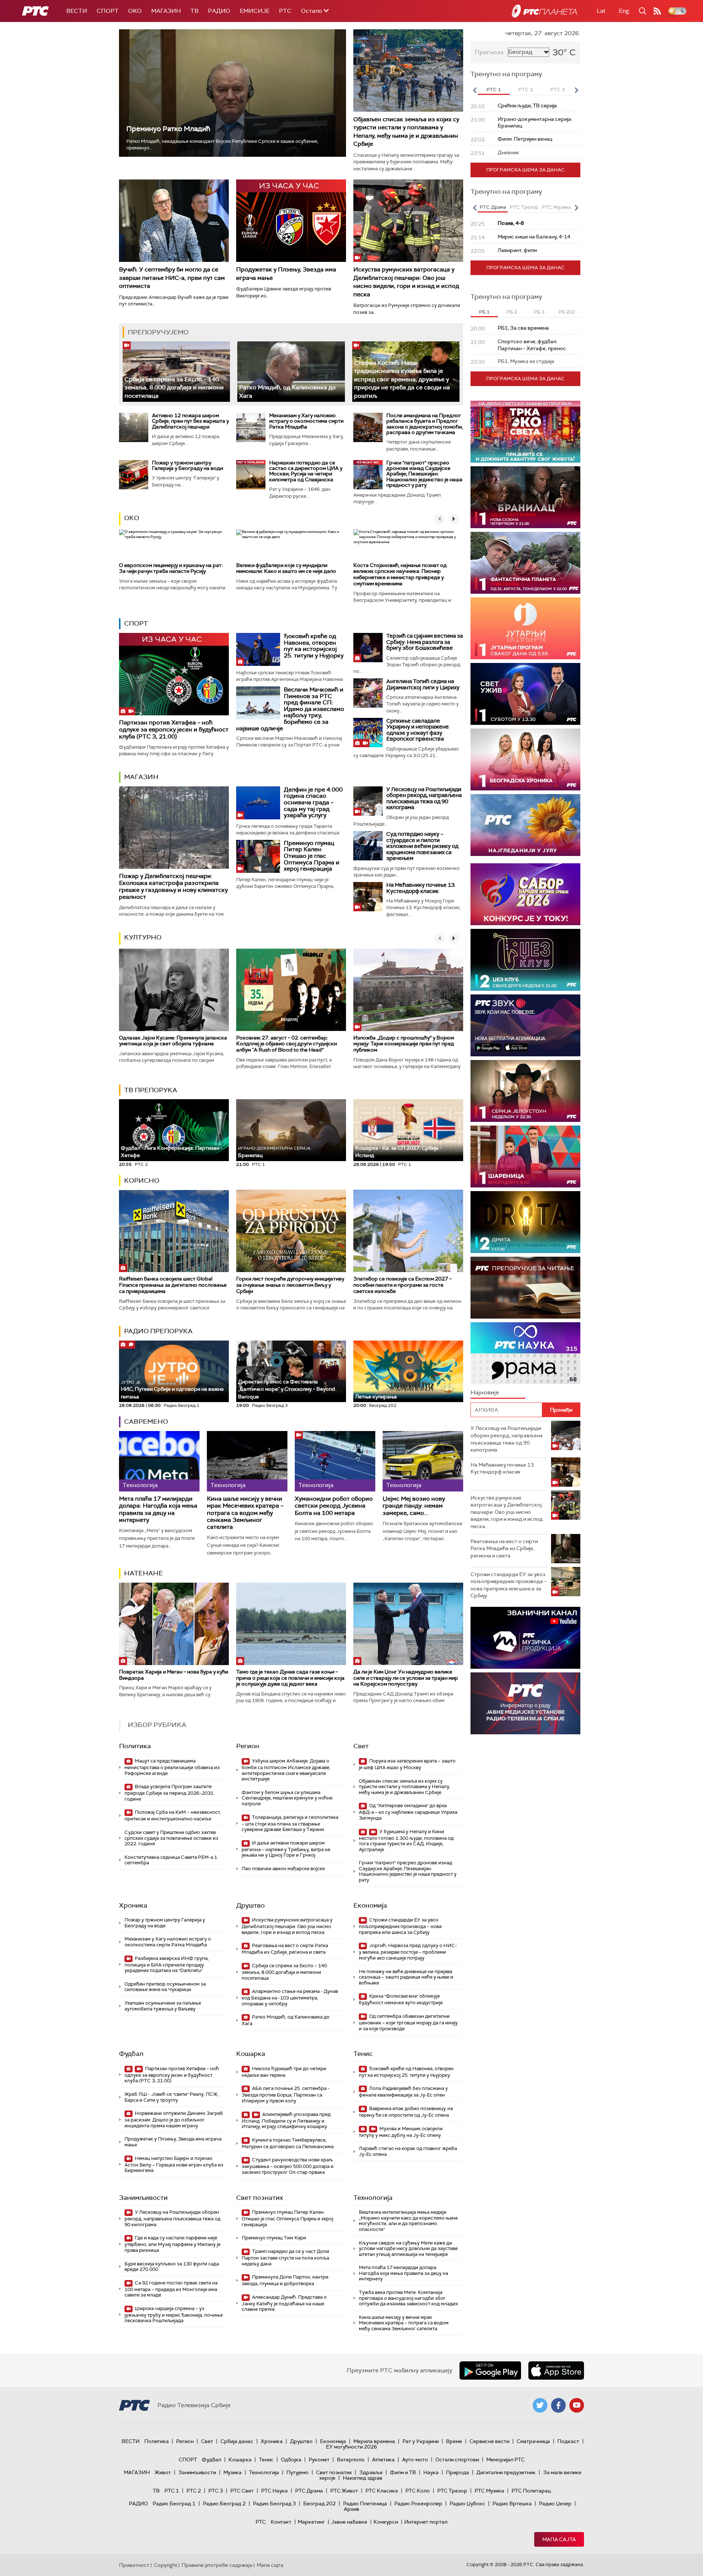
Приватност (134, 2565)
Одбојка (291, 2460)
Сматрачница (533, 2441)
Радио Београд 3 (274, 2503)
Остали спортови (457, 2460)
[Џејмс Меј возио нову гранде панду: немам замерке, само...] (423, 1461)
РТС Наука (274, 2491)
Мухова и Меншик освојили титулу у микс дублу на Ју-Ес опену (401, 2132)
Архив (351, 2509)
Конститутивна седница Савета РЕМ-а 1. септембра (171, 1860)
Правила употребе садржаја (217, 2565)
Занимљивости (143, 2198)
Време (454, 2441)
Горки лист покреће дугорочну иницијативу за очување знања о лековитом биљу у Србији (290, 1285)
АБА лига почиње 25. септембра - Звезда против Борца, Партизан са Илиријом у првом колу (286, 2095)
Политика (135, 1746)
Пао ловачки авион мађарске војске (283, 1869)
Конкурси (386, 2522)
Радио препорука (158, 1331)
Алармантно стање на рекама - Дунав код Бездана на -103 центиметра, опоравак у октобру (290, 1997)
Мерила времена (374, 2441)
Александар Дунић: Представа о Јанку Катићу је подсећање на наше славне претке (284, 2303)
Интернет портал (426, 2522)
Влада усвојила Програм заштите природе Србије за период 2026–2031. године (170, 1793)
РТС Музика (489, 2491)
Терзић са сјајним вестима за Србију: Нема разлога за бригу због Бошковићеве (425, 642)
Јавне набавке (349, 2522)
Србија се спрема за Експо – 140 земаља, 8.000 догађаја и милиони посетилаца (174, 388)
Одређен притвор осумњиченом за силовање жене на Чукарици (165, 1987)
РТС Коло (418, 2491)
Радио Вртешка (512, 2503)
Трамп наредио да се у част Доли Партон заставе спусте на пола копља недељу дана (285, 2258)
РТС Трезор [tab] (524, 207)
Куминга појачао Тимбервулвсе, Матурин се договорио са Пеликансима (288, 2143)
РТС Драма (309, 2491)
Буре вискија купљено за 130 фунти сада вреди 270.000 (172, 2267)
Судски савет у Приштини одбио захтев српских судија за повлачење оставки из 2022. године (171, 1838)
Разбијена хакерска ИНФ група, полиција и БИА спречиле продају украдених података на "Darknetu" (167, 1965)
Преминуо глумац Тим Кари (274, 2238)
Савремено (146, 1422)
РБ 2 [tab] (512, 312)
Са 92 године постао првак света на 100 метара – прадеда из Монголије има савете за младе (171, 2289)
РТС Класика (382, 2491)
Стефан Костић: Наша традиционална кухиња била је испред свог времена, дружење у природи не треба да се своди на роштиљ (402, 379)
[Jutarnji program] (525, 628)
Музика (233, 2472)
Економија (370, 1905)
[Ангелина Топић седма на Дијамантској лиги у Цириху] (368, 693)
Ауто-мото (415, 2460)
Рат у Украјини (421, 2441)
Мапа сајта (559, 2539)
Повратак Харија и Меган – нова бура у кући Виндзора (174, 1675)
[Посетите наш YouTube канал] (577, 2405)
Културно (143, 937)
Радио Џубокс (467, 2503)
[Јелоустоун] (525, 1091)
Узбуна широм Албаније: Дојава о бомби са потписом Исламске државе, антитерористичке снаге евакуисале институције (286, 1770)
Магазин (166, 11)
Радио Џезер (555, 2503)
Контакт (281, 2522)
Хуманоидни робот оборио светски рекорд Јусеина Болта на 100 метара (334, 1506)
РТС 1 (172, 2491)
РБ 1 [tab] (484, 312)
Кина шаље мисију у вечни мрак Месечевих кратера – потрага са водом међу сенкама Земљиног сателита (245, 1513)
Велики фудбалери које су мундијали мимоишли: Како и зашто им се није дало (286, 568)
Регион (248, 1746)
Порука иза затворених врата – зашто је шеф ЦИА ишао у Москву (407, 1764)
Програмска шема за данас (525, 170)
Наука (431, 2472)
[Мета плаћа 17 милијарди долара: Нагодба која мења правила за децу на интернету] (159, 1461)
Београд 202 (319, 2503)
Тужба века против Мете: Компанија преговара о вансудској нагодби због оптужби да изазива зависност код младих (408, 2298)
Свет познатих (260, 2198)
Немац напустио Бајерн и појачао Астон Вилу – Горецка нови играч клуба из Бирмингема (174, 2164)
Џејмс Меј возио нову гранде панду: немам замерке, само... (414, 1506)
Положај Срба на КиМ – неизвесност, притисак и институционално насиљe (173, 1815)
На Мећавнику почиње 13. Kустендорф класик (421, 888)
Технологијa (373, 2198)
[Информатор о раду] (525, 1703)
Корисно (142, 1180)
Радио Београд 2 (224, 2503)
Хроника (133, 1905)
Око (132, 518)
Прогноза (489, 52)
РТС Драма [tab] (493, 207)
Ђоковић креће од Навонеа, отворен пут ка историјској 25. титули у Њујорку (314, 646)
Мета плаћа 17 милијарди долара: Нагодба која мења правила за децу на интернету (158, 1509)
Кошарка (251, 2054)
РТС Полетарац (531, 2491)
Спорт (108, 11)
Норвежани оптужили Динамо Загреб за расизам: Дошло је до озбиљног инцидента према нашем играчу (174, 2119)
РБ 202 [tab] (567, 312)
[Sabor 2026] (525, 894)
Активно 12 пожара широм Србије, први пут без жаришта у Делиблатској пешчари (190, 421)
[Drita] (525, 1222)
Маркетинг (311, 2522)
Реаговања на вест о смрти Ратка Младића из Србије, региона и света (285, 1949)
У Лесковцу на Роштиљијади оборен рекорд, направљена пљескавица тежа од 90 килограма (424, 798)
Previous (475, 90)
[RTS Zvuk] (525, 1025)
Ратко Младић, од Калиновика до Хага (286, 2020)
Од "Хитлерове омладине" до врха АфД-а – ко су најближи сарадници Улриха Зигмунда (408, 1812)
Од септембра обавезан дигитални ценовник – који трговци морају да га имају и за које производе (408, 2022)
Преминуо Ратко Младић (168, 129)
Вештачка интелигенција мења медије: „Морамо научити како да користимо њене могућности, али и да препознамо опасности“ (408, 2221)
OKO (135, 11)
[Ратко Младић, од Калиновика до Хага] (291, 372)
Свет (361, 1746)
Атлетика (383, 2460)
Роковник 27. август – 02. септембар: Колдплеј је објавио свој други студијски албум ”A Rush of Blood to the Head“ (287, 1044)
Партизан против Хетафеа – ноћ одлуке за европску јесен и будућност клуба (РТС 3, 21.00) (174, 729)
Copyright (165, 2565)
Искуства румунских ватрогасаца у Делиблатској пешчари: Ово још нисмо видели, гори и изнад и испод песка (406, 282)
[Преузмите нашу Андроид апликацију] (490, 2371)
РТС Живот (344, 2491)
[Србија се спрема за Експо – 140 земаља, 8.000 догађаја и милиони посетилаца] (176, 372)
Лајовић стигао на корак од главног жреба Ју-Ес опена (408, 2151)
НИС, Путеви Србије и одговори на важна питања (172, 1390)
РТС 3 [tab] (557, 90)
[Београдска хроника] (525, 759)
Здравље (371, 2472)
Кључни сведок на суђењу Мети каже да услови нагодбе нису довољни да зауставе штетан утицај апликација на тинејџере (408, 2249)
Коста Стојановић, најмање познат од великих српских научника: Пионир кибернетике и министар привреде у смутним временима (400, 574)
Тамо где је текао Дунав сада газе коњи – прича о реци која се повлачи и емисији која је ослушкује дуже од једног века (290, 1678)
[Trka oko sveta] (525, 432)
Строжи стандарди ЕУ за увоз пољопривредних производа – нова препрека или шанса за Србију (400, 1926)
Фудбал (131, 2054)
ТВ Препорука (151, 1090)
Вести (77, 11)
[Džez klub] (525, 960)
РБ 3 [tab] (539, 312)
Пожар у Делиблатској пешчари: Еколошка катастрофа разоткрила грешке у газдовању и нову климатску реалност (173, 887)
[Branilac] (525, 497)
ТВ (194, 11)
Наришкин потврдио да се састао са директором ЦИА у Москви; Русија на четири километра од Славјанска (306, 471)
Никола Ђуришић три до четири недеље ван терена (284, 2072)
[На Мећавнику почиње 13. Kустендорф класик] (368, 897)
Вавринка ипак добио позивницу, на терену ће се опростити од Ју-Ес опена (406, 2112)
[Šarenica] (525, 1157)
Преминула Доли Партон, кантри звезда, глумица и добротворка (285, 2280)
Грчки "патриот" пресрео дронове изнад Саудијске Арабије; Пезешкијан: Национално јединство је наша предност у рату (424, 474)
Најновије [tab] (485, 1392)
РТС (285, 11)
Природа (457, 2472)
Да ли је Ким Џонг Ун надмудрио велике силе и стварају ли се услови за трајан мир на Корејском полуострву (406, 1678)
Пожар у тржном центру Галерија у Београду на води (187, 465)
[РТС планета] (544, 11)
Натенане (144, 1573)
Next (576, 90)
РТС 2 (194, 2491)
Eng (624, 11)
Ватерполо (351, 2460)
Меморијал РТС (505, 2460)
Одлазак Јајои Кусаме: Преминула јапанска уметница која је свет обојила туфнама (173, 1041)
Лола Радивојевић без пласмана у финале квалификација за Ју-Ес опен (403, 2092)
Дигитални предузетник (506, 2472)
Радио (219, 11)
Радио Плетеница (365, 2503)
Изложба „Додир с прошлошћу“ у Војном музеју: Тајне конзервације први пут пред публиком (404, 1044)
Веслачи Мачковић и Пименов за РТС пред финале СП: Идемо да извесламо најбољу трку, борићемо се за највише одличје (290, 709)
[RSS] (657, 11)
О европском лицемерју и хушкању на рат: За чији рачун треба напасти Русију (171, 568)
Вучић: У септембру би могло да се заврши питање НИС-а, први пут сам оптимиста (172, 278)
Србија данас (237, 2441)
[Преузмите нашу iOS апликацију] (556, 2371)
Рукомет (319, 2460)
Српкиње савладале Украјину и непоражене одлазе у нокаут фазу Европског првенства (418, 730)
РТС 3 (216, 2491)
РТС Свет (242, 2491)
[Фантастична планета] (525, 563)
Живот (163, 2472)
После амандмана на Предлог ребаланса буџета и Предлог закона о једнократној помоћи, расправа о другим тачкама (425, 424)
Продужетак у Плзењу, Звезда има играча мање (173, 2142)
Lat (601, 11)
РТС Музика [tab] (556, 207)
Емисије (255, 11)
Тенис (363, 2054)
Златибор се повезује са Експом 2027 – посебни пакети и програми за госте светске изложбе (403, 1285)
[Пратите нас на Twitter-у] (540, 2405)
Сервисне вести (489, 2441)
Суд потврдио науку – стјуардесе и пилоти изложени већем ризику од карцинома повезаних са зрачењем (422, 846)
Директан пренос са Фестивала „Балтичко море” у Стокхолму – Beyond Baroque (287, 1389)
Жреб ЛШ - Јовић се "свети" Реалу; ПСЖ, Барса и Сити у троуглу (172, 2097)
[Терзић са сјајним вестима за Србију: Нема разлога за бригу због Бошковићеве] (368, 648)
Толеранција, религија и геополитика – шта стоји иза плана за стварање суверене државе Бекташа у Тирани (290, 1823)
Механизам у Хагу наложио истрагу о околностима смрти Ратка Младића (306, 421)
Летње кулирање (376, 1397)
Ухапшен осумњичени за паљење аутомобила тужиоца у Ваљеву (163, 2006)
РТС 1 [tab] (494, 90)
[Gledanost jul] (525, 825)
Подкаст (568, 2441)
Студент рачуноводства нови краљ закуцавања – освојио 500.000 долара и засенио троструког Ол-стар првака (288, 2166)
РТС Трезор (452, 2491)
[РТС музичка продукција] (525, 1638)
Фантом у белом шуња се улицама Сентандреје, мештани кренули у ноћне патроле (287, 1798)
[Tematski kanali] (525, 1353)
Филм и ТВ (403, 2472)
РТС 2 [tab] (526, 90)
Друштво (250, 1905)
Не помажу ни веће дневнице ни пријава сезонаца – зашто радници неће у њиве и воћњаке (406, 1977)
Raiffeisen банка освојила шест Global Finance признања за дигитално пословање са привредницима (173, 1285)
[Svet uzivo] (525, 694)
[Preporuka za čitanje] (525, 1288)
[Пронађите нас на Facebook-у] (558, 2405)
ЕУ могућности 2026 (351, 2447)
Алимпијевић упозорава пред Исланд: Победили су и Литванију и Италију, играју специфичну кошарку (286, 2121)
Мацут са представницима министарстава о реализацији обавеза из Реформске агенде (172, 1767)
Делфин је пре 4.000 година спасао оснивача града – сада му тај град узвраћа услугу (313, 802)
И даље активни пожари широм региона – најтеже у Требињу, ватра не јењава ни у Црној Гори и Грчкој (286, 1849)
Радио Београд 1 (174, 2503)
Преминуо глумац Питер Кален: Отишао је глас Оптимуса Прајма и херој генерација (312, 856)
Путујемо (297, 2472)
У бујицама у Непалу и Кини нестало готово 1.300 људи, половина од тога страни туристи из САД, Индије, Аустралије (406, 1841)
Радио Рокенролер (418, 2503)
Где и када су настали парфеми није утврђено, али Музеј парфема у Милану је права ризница (172, 2244)
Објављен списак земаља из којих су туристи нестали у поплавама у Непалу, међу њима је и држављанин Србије (406, 131)
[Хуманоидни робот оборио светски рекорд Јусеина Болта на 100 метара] (335, 1461)
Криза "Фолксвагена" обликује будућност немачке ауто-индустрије (401, 1999)
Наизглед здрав (362, 2478)
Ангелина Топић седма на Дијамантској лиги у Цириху (423, 684)
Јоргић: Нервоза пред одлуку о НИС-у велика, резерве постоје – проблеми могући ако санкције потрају (408, 1952)
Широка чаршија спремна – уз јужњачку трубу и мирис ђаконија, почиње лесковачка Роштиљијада (174, 2315)
